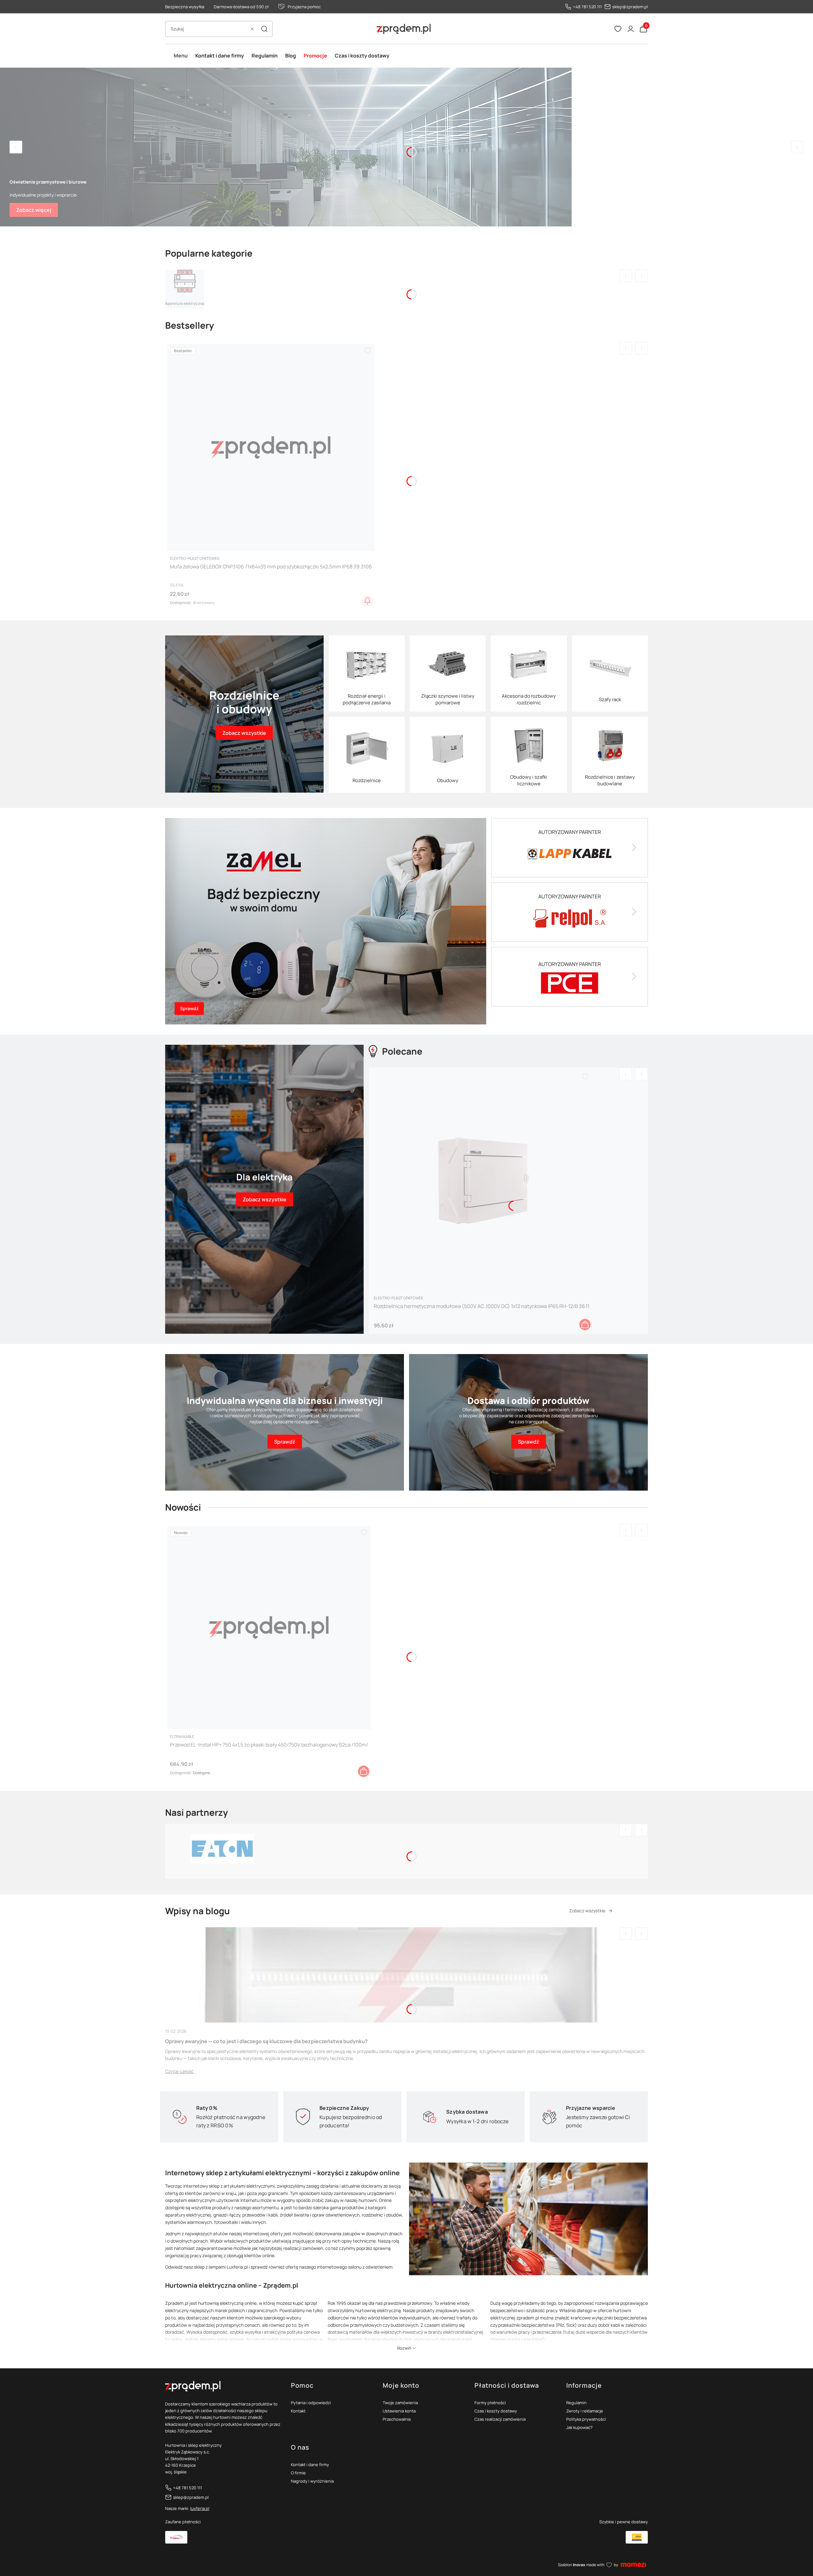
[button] (264, 29)
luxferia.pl (200, 2508)
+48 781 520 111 (587, 7)
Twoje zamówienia (400, 2403)
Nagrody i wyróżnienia (312, 2481)
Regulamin (576, 2403)
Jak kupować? (579, 2427)
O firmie (298, 2473)
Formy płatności (490, 2403)
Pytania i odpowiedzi (311, 2403)
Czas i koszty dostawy (496, 2411)
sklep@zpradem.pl (630, 7)
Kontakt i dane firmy (310, 2465)
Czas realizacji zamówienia (500, 2419)
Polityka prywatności (586, 2419)
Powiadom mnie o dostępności (367, 601)
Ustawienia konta (399, 2411)
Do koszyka (585, 1325)
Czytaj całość (179, 2071)
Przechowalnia (397, 2419)
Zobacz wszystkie (587, 1911)
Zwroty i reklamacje (585, 2411)
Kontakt (298, 2411)
